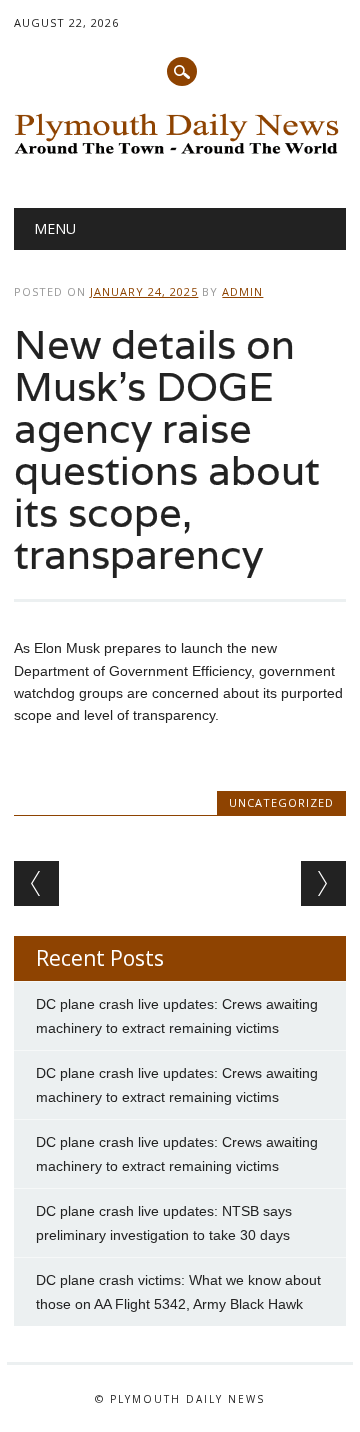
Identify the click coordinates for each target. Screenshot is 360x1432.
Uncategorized (281, 802)
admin (242, 291)
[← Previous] (36, 883)
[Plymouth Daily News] (179, 156)
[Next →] (323, 883)
